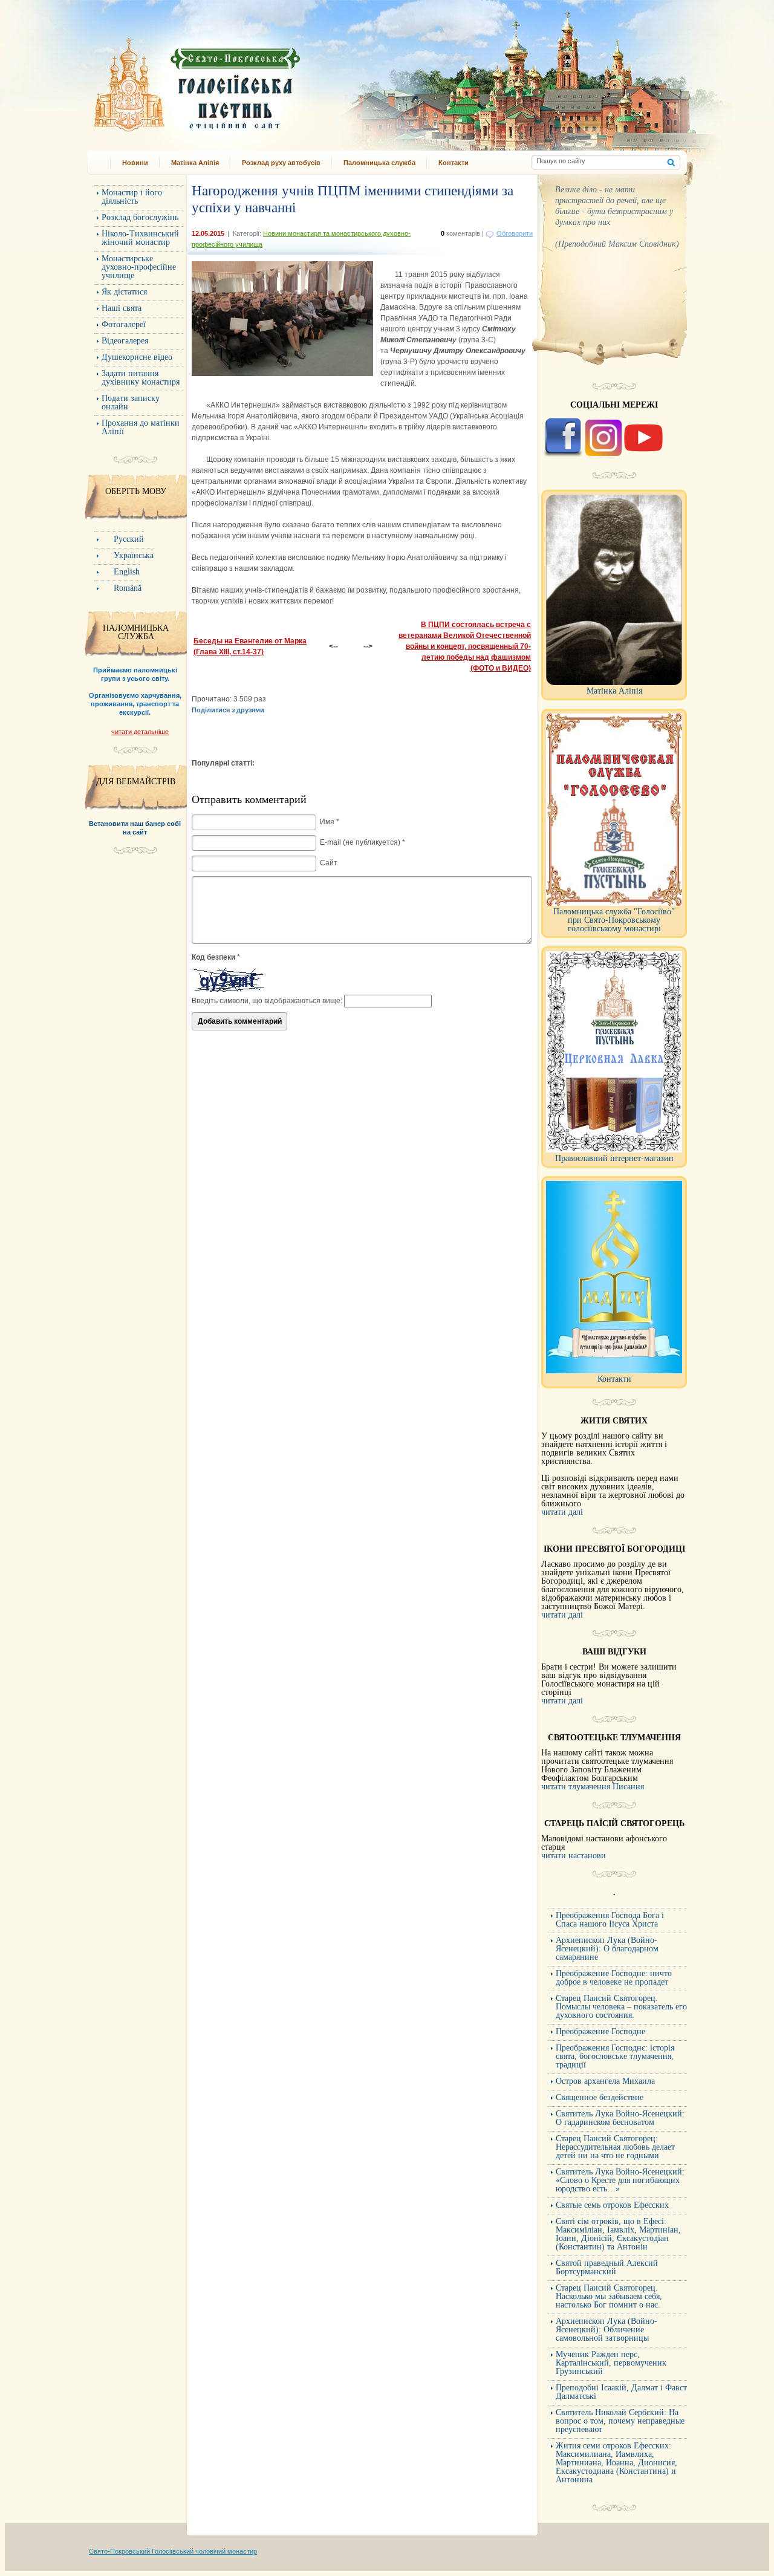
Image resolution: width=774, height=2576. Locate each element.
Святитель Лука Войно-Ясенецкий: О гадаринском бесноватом (620, 2118)
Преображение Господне (600, 2031)
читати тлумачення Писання (593, 1787)
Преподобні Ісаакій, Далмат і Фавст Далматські (621, 2392)
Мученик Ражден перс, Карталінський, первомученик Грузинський (611, 2363)
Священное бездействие (600, 2097)
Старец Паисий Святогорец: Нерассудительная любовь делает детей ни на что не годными (615, 2147)
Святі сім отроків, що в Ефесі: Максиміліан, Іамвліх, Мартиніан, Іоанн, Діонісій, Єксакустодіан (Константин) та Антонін (618, 2234)
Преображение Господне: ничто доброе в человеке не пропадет (614, 1978)
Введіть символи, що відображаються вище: (267, 1001)
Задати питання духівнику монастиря (141, 378)
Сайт (329, 863)
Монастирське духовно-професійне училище (139, 267)
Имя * (330, 822)
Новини (135, 163)
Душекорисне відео (137, 357)
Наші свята (122, 308)
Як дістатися (124, 292)
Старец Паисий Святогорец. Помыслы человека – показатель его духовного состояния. (621, 2007)
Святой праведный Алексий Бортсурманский (607, 2267)
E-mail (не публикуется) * (363, 842)
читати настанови (574, 1856)
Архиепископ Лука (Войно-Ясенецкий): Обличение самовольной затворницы (607, 2330)
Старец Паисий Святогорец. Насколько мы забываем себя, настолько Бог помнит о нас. (609, 2296)
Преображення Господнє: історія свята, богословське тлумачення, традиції (615, 2056)
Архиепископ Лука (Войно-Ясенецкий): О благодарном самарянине (607, 1949)
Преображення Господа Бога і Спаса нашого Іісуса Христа (610, 1920)
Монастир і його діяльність (132, 197)
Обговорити (515, 233)
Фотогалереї (124, 324)
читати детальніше (140, 732)
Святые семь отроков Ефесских (612, 2205)
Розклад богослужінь (140, 217)
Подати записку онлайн (131, 402)
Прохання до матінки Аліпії (141, 427)
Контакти (454, 163)
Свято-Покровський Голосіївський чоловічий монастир (173, 2551)
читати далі (562, 1512)
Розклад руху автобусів (281, 163)
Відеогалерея (125, 341)
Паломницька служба (379, 163)
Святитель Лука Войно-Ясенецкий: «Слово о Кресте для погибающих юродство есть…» (620, 2180)
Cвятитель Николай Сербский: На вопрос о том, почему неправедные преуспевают (620, 2421)
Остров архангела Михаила (605, 2081)
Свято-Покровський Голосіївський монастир (259, 81)
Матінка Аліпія (195, 163)
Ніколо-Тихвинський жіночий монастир (140, 238)
